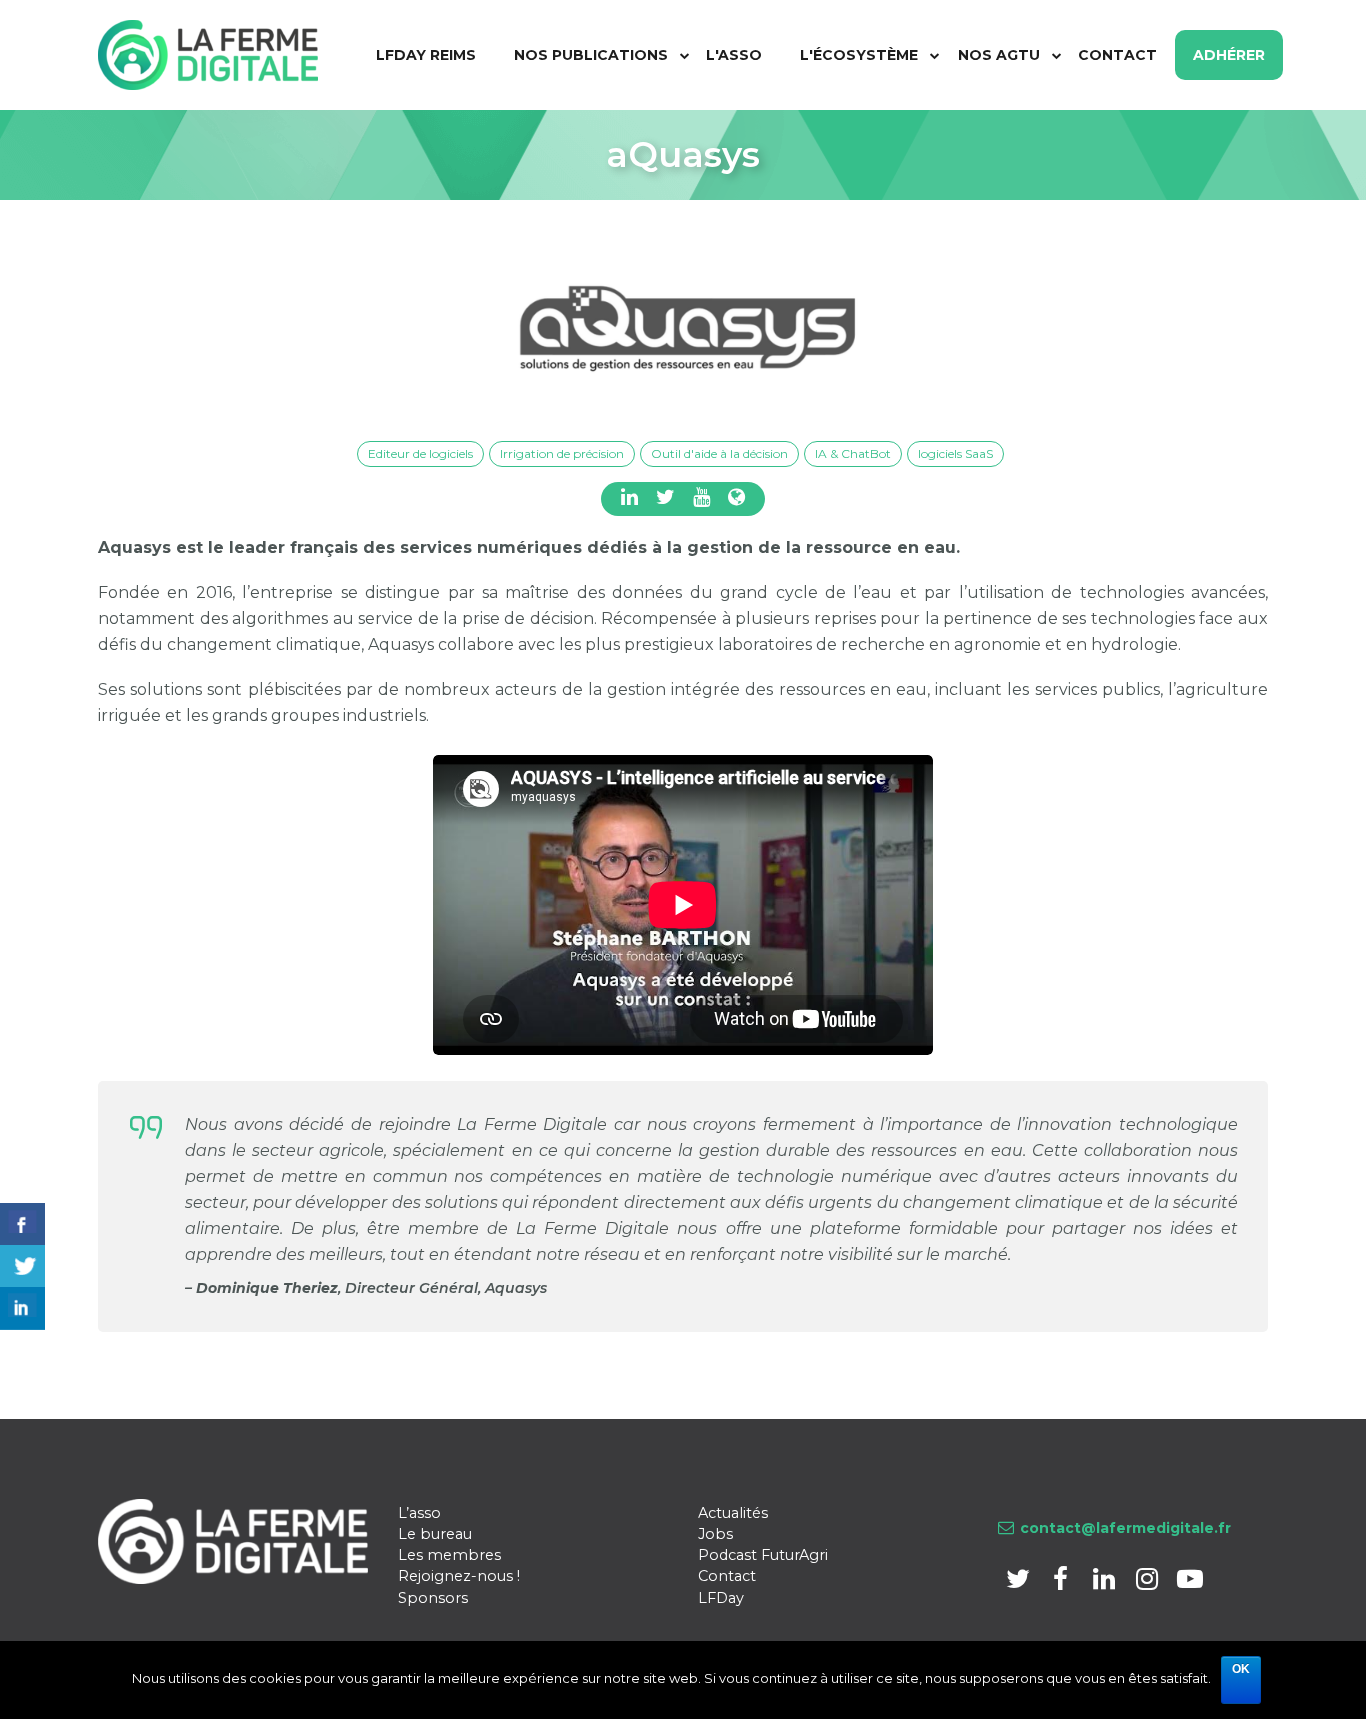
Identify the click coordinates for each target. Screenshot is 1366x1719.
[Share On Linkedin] (22, 1308)
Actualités (733, 1513)
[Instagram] (1148, 1582)
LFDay (721, 1598)
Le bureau (435, 1534)
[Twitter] (1019, 1582)
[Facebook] (1062, 1582)
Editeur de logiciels (420, 453)
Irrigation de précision (562, 453)
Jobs (715, 1534)
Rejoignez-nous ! (459, 1576)
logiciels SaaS (955, 453)
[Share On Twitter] (22, 1266)
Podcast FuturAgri (763, 1555)
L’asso (419, 1513)
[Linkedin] (1105, 1582)
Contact (727, 1576)
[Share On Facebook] (22, 1224)
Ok (1241, 1669)
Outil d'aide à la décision (719, 453)
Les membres (449, 1555)
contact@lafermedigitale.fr (1125, 1528)
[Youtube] (1189, 1582)
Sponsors (433, 1598)
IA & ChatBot (853, 453)
